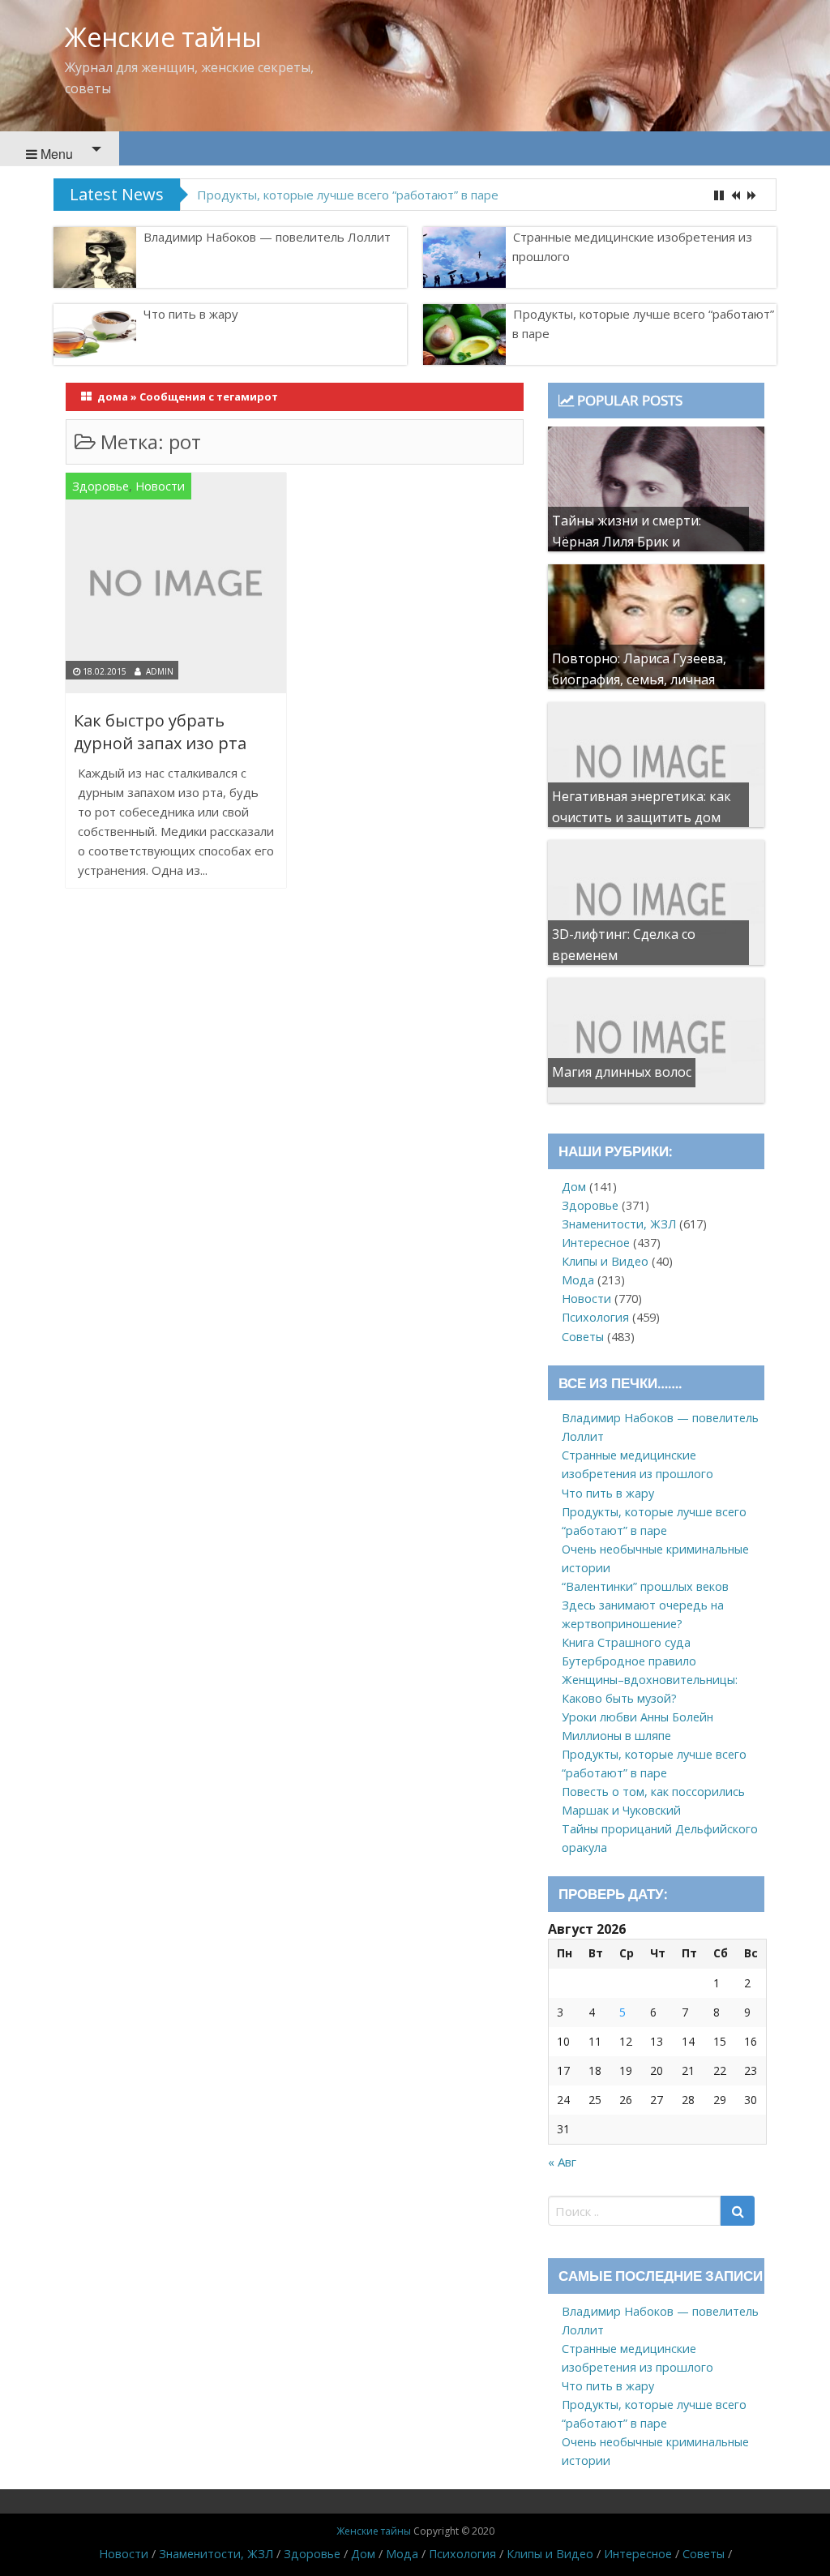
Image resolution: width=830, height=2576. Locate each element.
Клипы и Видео (605, 1261)
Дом (574, 1187)
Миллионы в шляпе (616, 1736)
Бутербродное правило (629, 1661)
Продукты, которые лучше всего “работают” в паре (348, 195)
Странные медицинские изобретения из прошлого (632, 246)
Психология (595, 1317)
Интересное (596, 1243)
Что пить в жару (191, 314)
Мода (578, 1280)
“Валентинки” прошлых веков (645, 1586)
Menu (55, 154)
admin (160, 671)
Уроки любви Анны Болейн (637, 1717)
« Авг (562, 2162)
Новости (160, 486)
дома (113, 396)
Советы (583, 1337)
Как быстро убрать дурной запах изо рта (160, 732)
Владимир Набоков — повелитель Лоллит (267, 237)
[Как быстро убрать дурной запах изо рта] (176, 586)
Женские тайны (163, 37)
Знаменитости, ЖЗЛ (619, 1224)
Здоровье (101, 486)
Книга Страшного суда (626, 1642)
